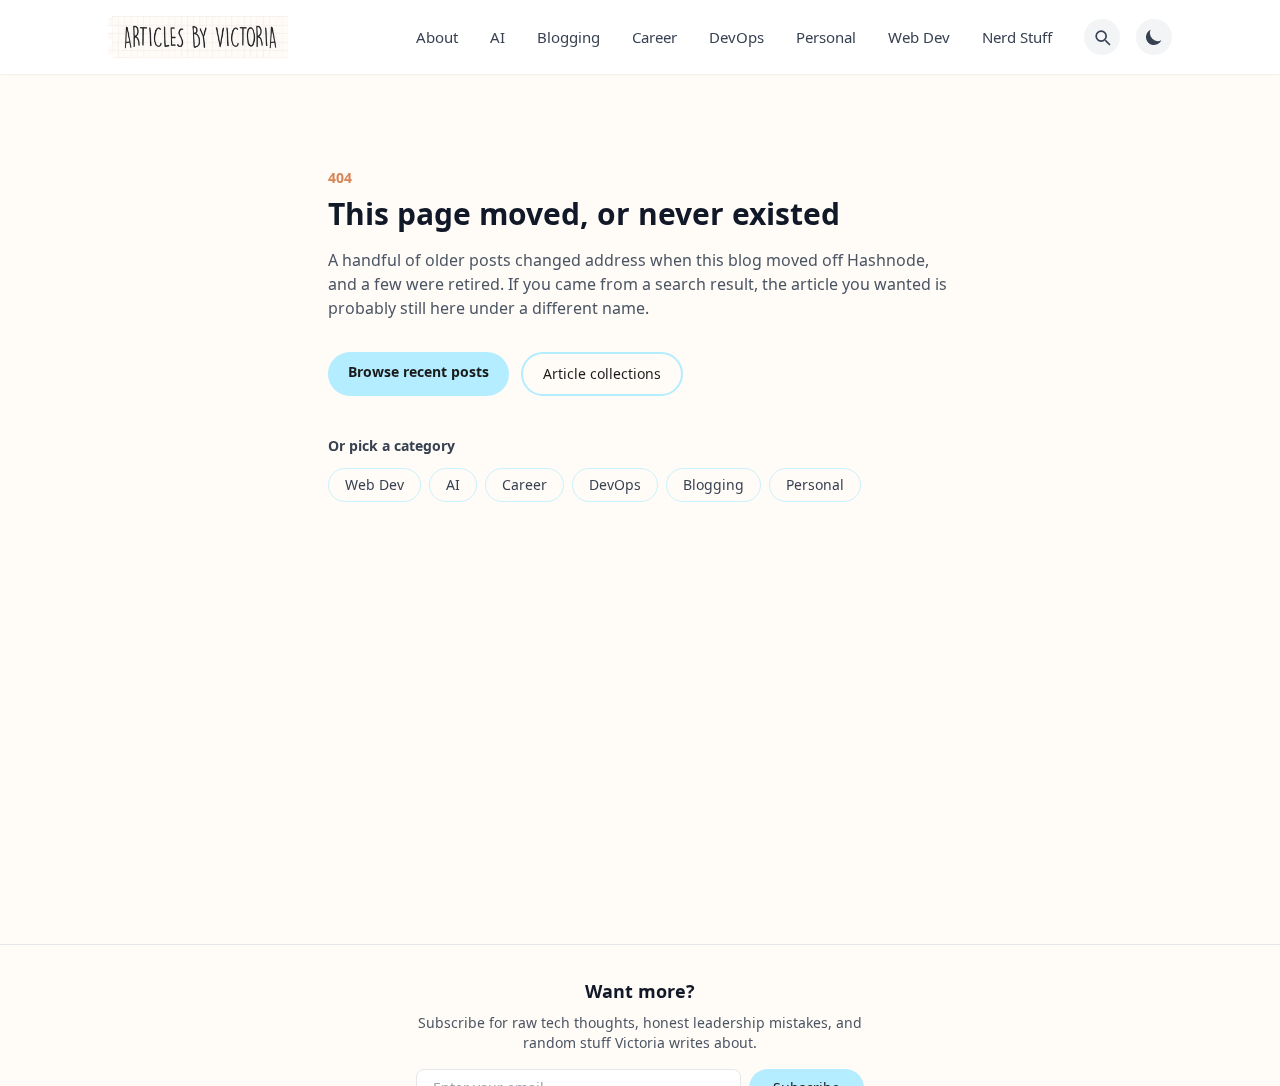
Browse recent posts (418, 371)
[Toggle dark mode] (1154, 37)
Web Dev (919, 37)
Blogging (568, 37)
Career (654, 37)
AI (497, 37)
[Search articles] (1102, 37)
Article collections (602, 373)
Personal (826, 37)
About (437, 37)
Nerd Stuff (1017, 37)
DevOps (736, 37)
